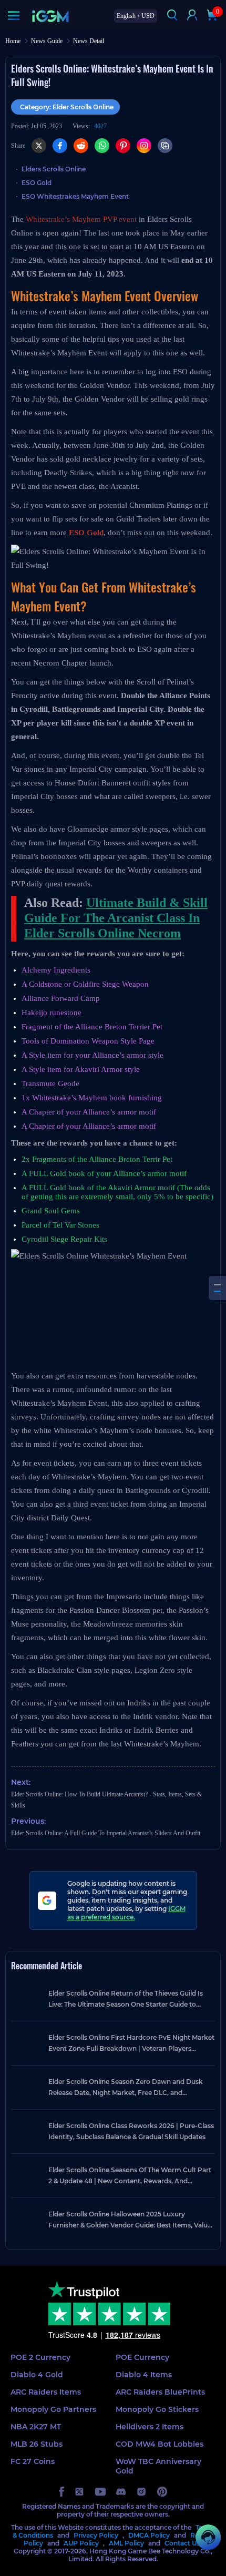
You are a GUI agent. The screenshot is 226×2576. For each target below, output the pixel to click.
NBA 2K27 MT (36, 2427)
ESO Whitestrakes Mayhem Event (75, 196)
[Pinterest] (123, 146)
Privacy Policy (96, 2535)
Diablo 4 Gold (37, 2375)
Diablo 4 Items (144, 2375)
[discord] (121, 2492)
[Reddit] (81, 146)
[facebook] (61, 2492)
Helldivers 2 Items (150, 2427)
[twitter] (80, 2492)
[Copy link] (165, 146)
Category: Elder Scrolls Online (67, 107)
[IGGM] (50, 16)
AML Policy (126, 2543)
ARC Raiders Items (46, 2392)
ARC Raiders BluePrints (160, 2392)
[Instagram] (144, 146)
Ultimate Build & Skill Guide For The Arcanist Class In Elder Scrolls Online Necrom (116, 918)
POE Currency (142, 2357)
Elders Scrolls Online (54, 169)
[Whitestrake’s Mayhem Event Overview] (217, 1285)
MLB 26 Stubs (37, 2444)
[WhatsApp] (102, 146)
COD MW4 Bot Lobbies (160, 2444)
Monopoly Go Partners (53, 2409)
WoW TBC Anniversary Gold (158, 2466)
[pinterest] (162, 2492)
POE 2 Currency (40, 2357)
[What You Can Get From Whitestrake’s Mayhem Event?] (217, 1291)
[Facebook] (60, 146)
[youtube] (100, 2492)
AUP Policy (81, 2543)
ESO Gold (37, 183)
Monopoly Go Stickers (157, 2409)
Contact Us (182, 2543)
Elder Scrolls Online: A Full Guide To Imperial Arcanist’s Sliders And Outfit (106, 1833)
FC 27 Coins (33, 2461)
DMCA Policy (149, 2535)
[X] (39, 146)
